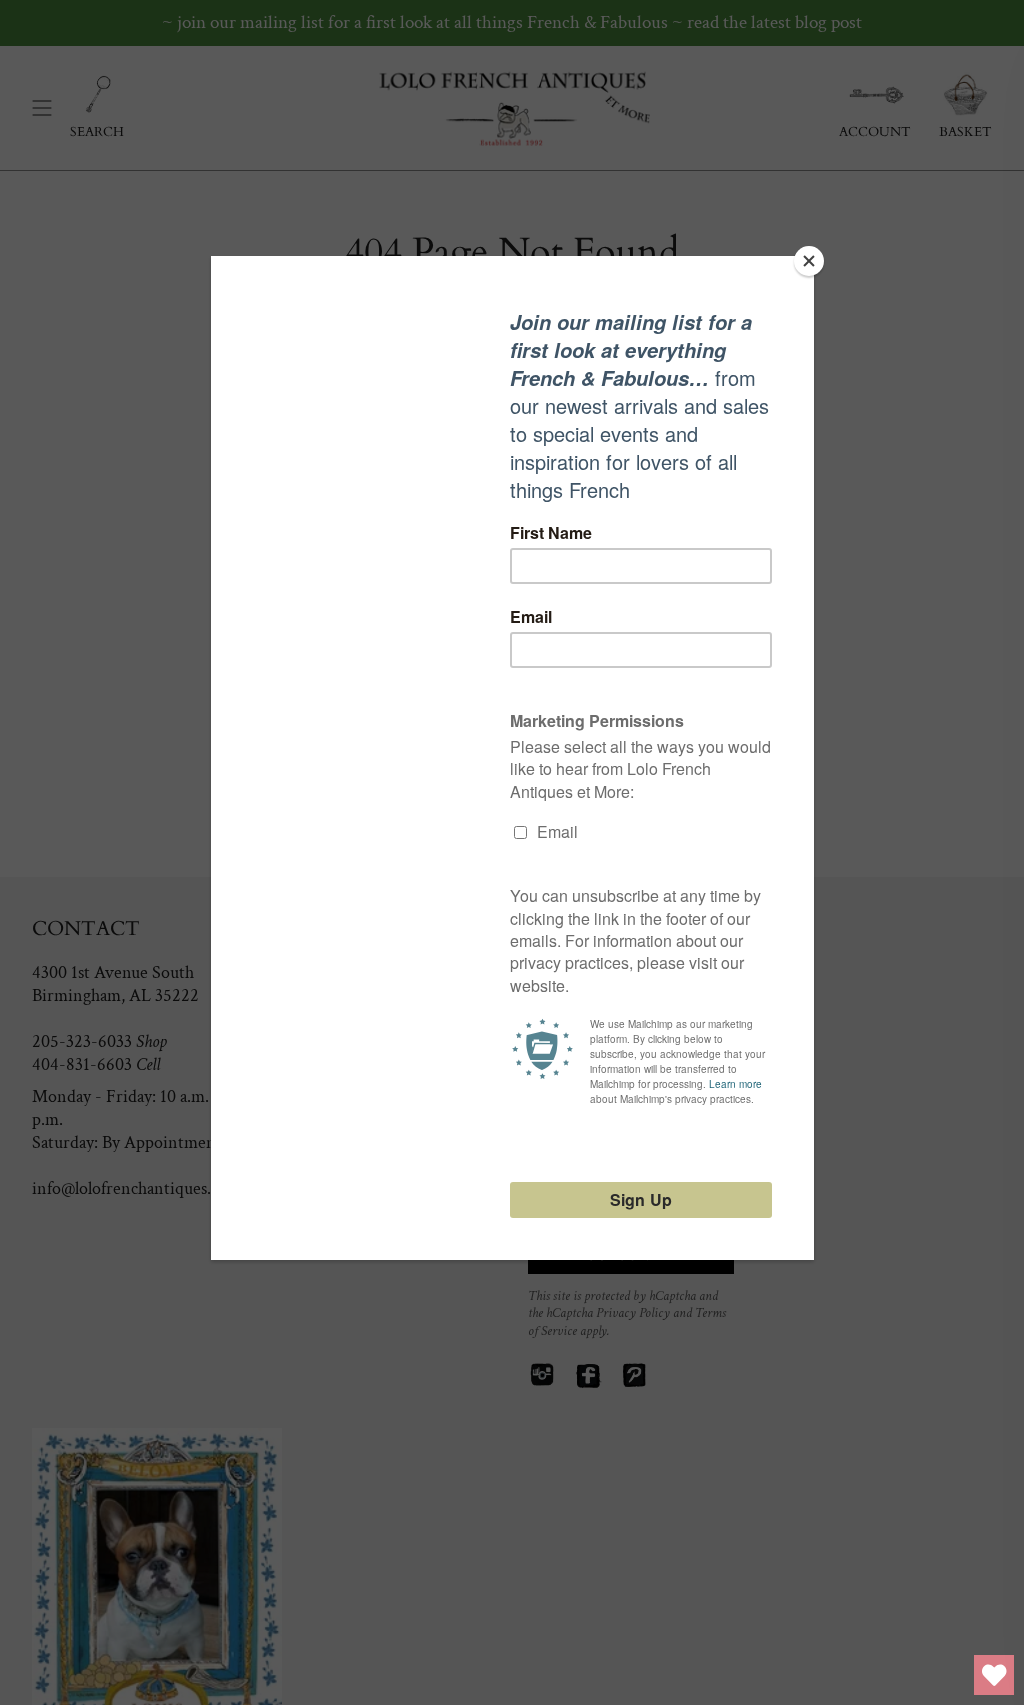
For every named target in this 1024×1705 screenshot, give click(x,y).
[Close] (809, 261)
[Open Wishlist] (994, 1675)
